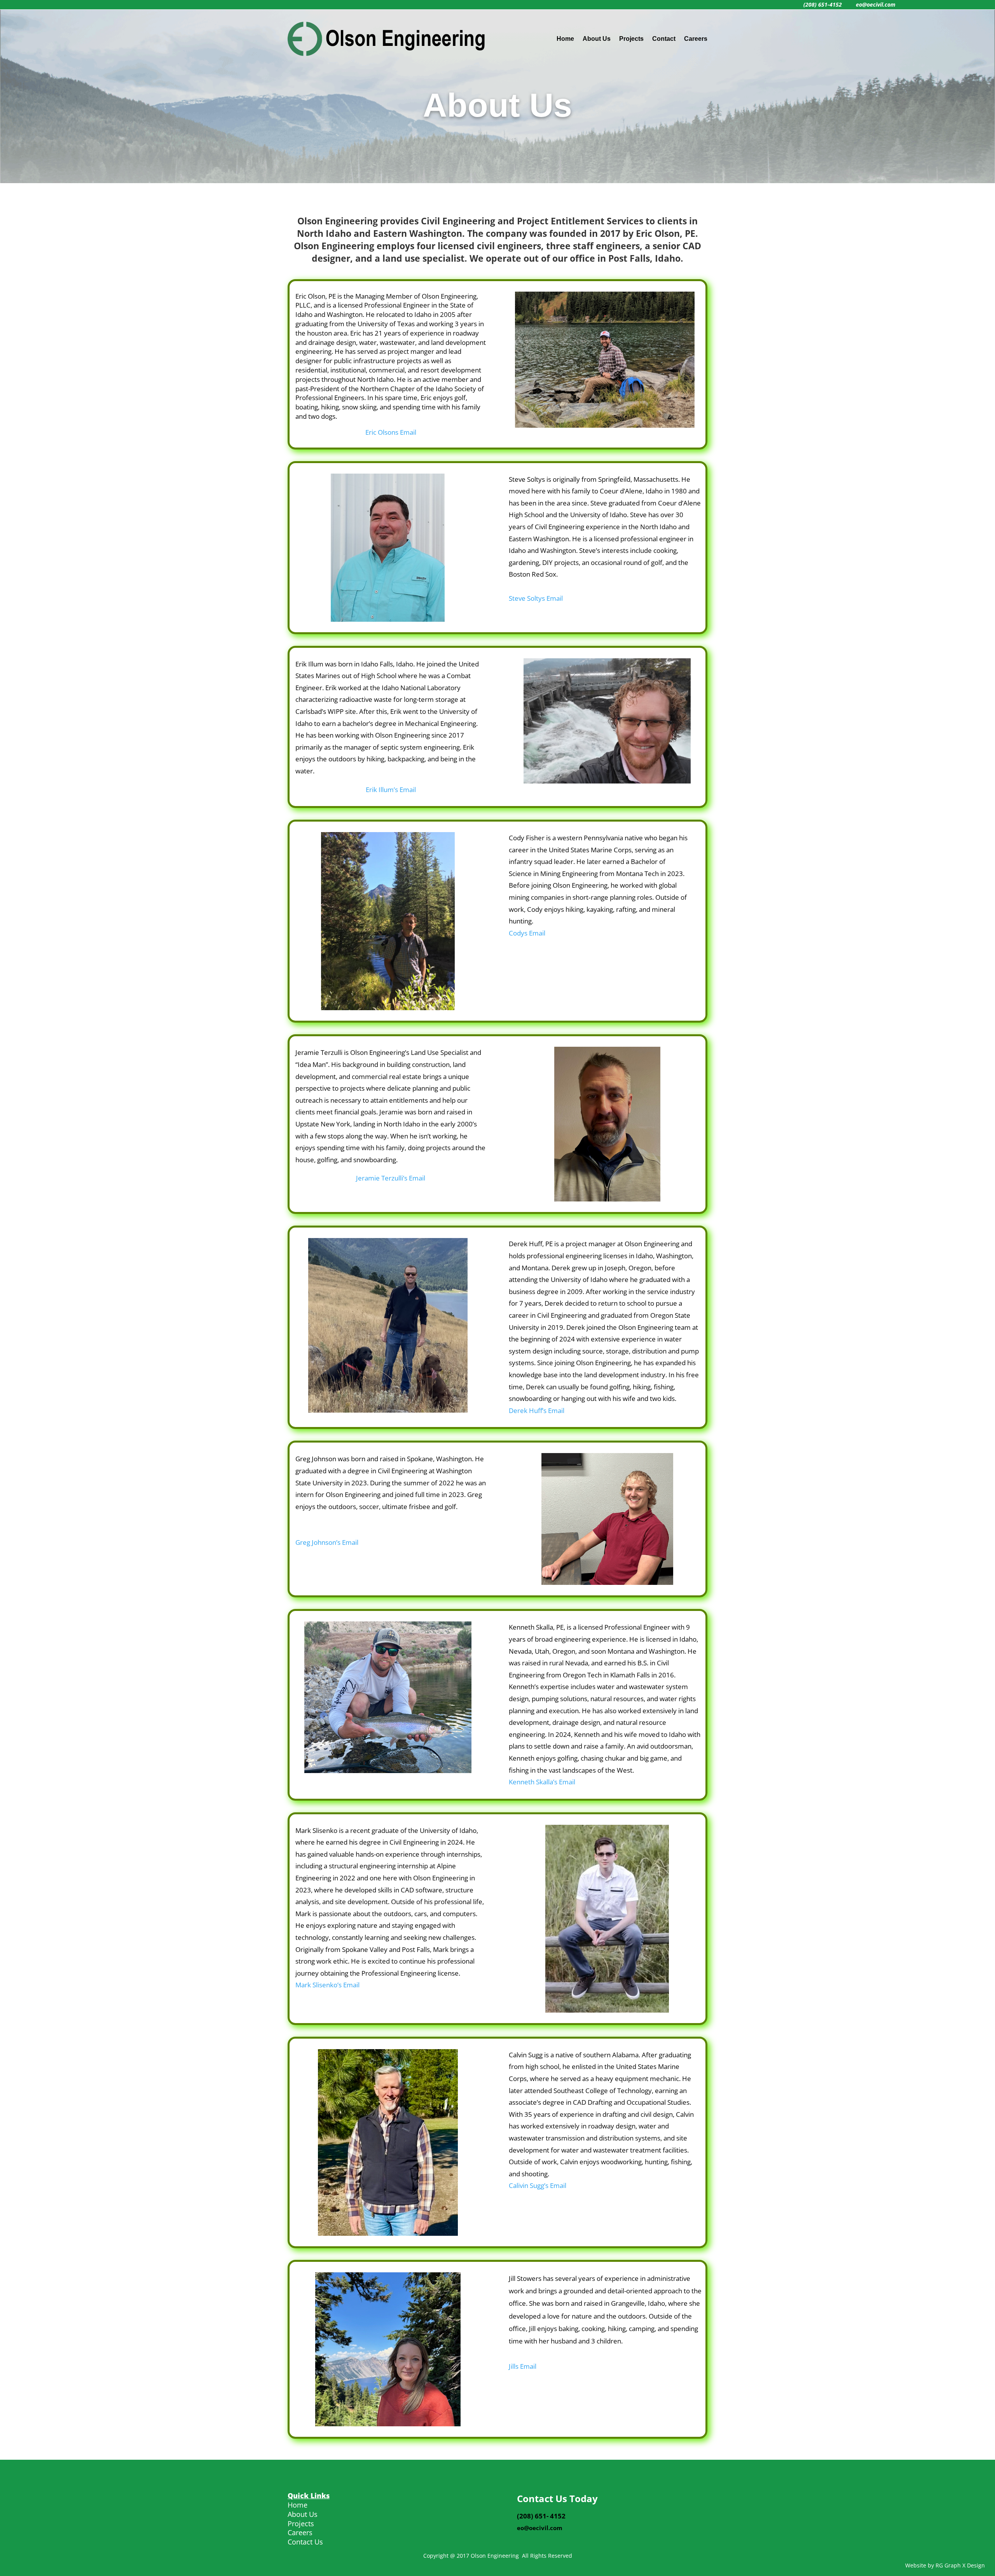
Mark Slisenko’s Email (327, 1985)
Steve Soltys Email (536, 598)
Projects (631, 39)
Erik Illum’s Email (391, 790)
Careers (696, 39)
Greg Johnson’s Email (327, 1542)
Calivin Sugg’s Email (538, 2185)
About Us (597, 39)
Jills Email (523, 2366)
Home (565, 39)
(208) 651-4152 (823, 4)
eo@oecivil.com (875, 4)
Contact (664, 39)
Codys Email (527, 933)
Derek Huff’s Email (537, 1410)
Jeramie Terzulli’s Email (391, 1178)
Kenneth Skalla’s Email (542, 1782)
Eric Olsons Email (391, 432)
